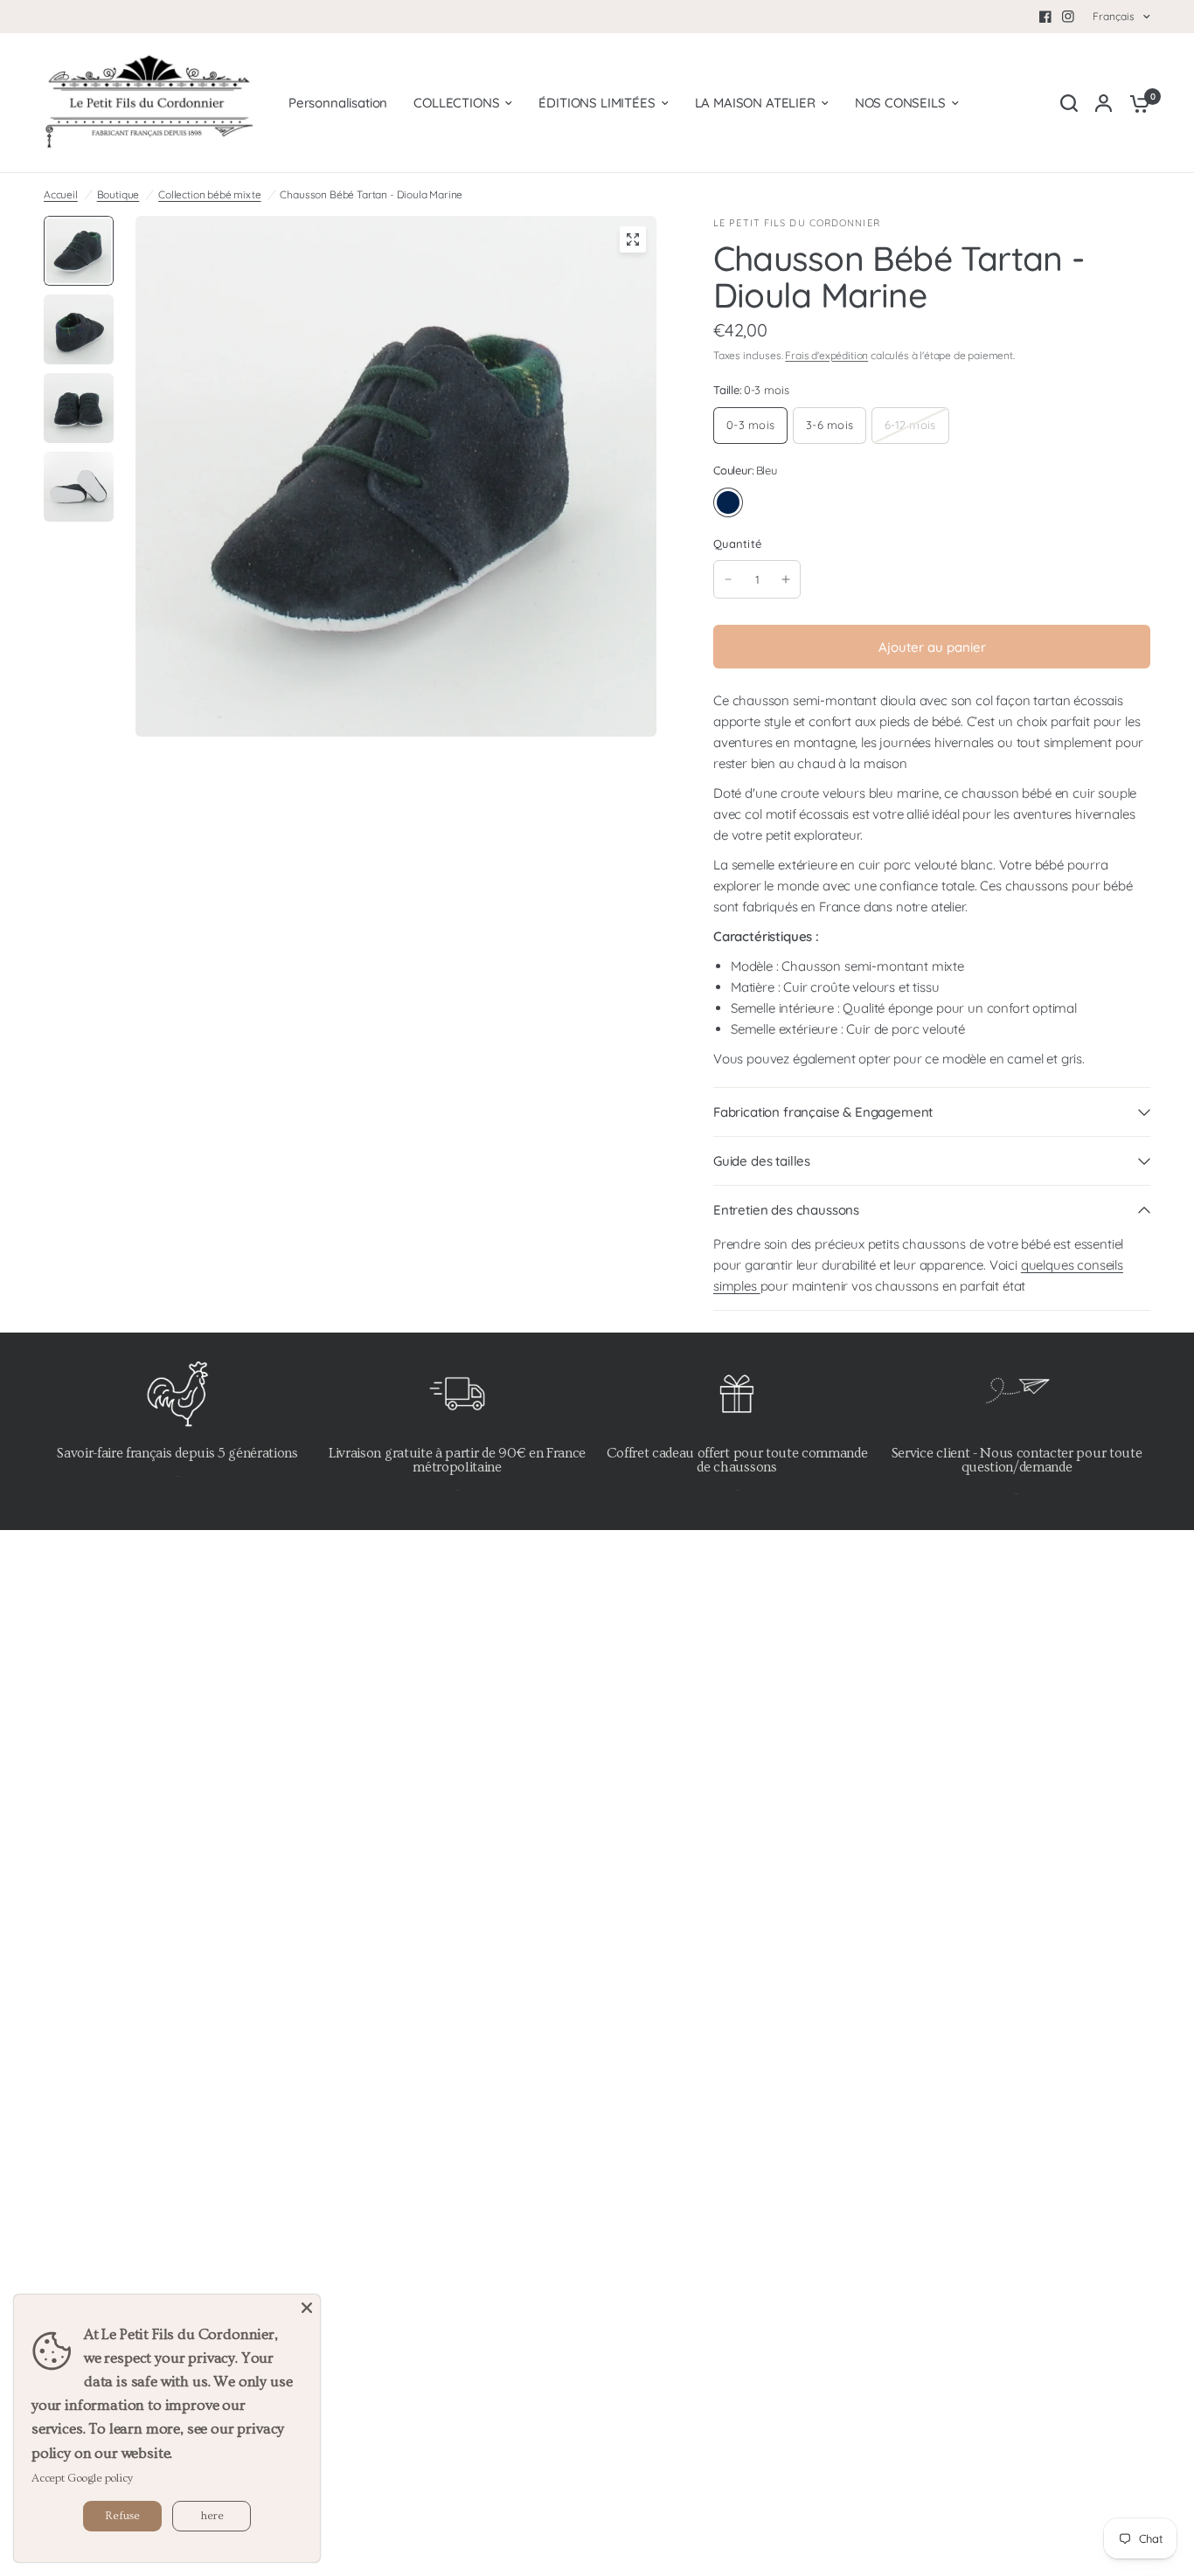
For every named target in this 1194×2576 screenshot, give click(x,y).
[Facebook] (1045, 17)
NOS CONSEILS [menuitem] (900, 103)
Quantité (737, 544)
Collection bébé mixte (209, 194)
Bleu (728, 502)
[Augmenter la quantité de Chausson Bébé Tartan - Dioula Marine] (786, 579)
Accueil (61, 194)
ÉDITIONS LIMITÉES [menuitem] (597, 103)
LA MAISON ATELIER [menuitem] (755, 103)
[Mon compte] (1104, 103)
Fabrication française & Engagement (823, 1112)
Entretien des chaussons (786, 1210)
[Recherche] (1069, 103)
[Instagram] (1068, 17)
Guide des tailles (762, 1161)
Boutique (118, 194)
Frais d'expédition (826, 355)
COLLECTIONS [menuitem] (456, 103)
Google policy (100, 2478)
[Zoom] (633, 239)
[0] (1135, 103)
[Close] (307, 2308)
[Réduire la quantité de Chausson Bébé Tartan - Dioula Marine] (728, 579)
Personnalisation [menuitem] (338, 103)
